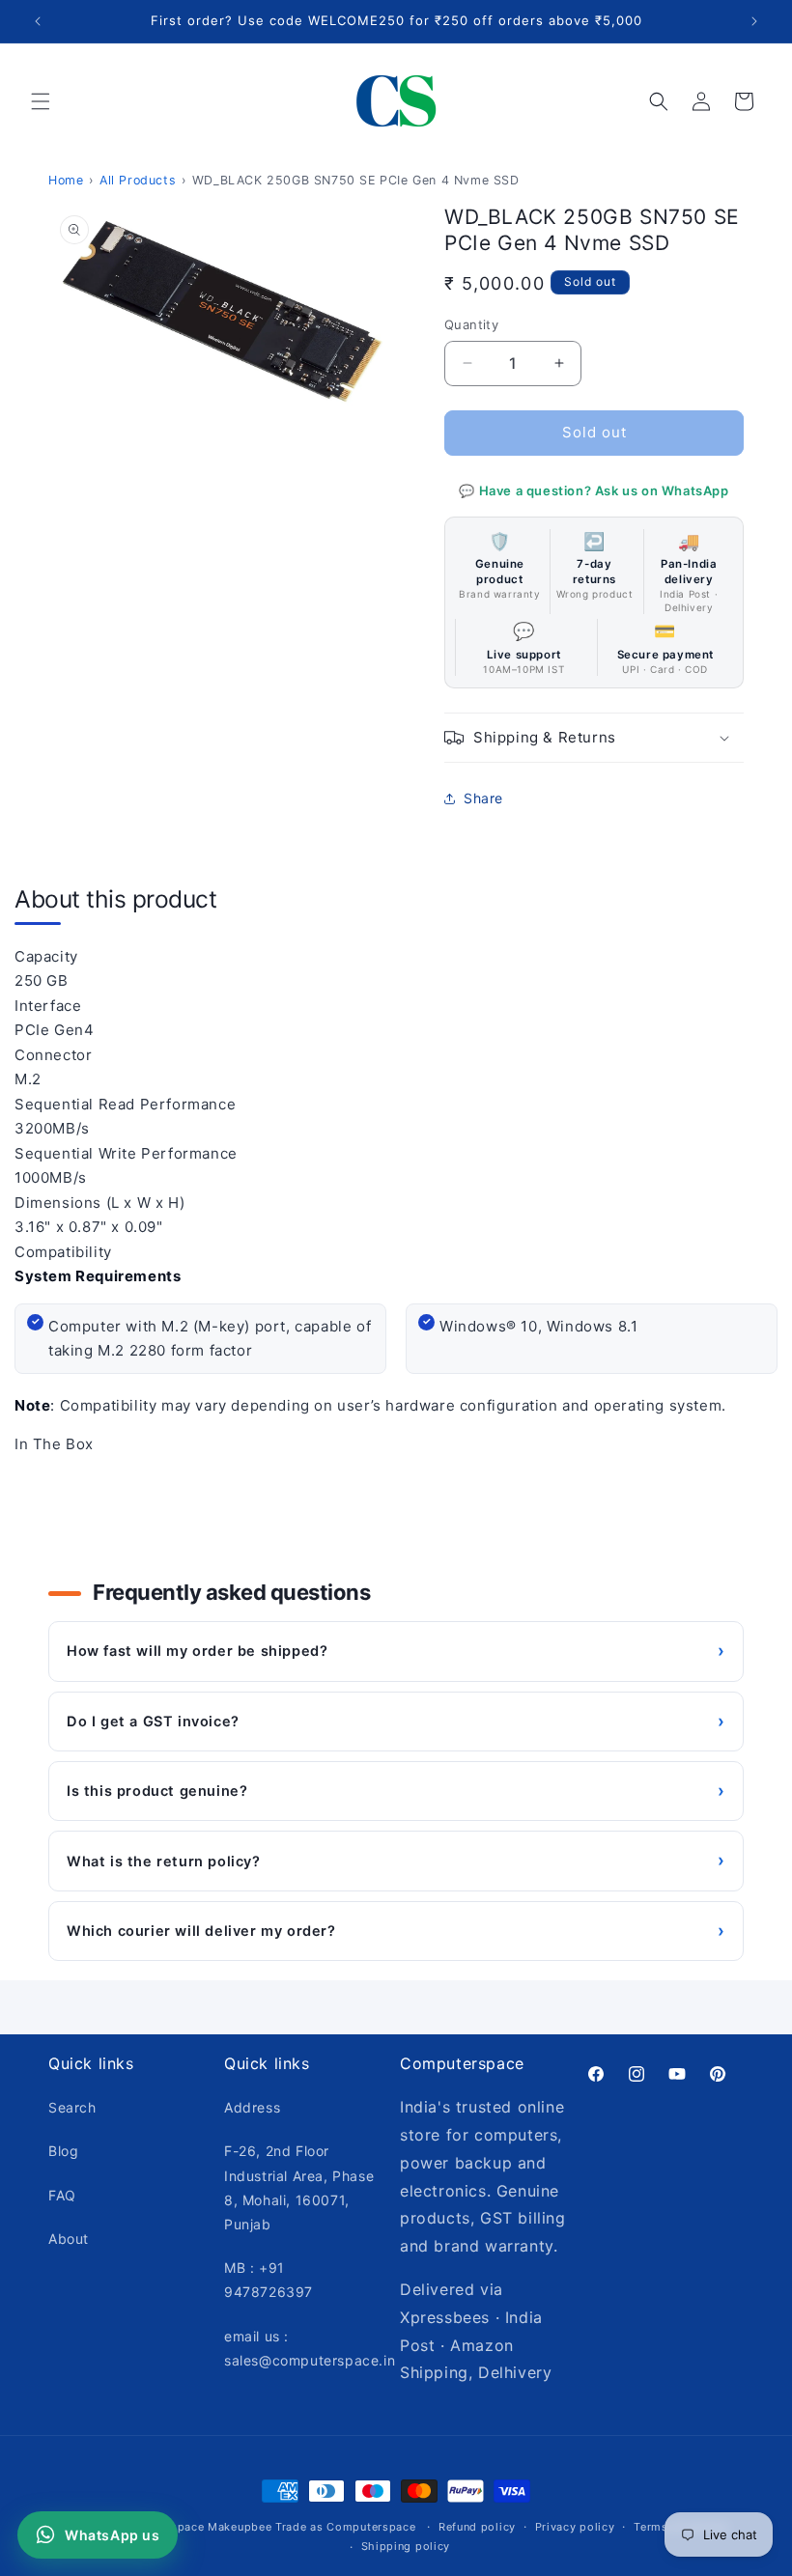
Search (72, 2107)
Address (252, 2107)
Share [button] (483, 798)
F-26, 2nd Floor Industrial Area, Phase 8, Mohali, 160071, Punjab (299, 2187)
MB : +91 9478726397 (269, 2280)
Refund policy (477, 2527)
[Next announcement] (754, 21)
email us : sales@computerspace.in (310, 2348)
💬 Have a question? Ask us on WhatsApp (594, 490)
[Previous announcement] (38, 21)
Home (66, 180)
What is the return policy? (396, 1860)
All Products (138, 180)
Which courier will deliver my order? (396, 1931)
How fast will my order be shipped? (396, 1651)
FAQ (62, 2195)
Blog (63, 2151)
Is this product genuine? (396, 1791)
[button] (41, 101)
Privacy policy (575, 2527)
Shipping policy (406, 2546)
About (69, 2239)
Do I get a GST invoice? (396, 1721)
